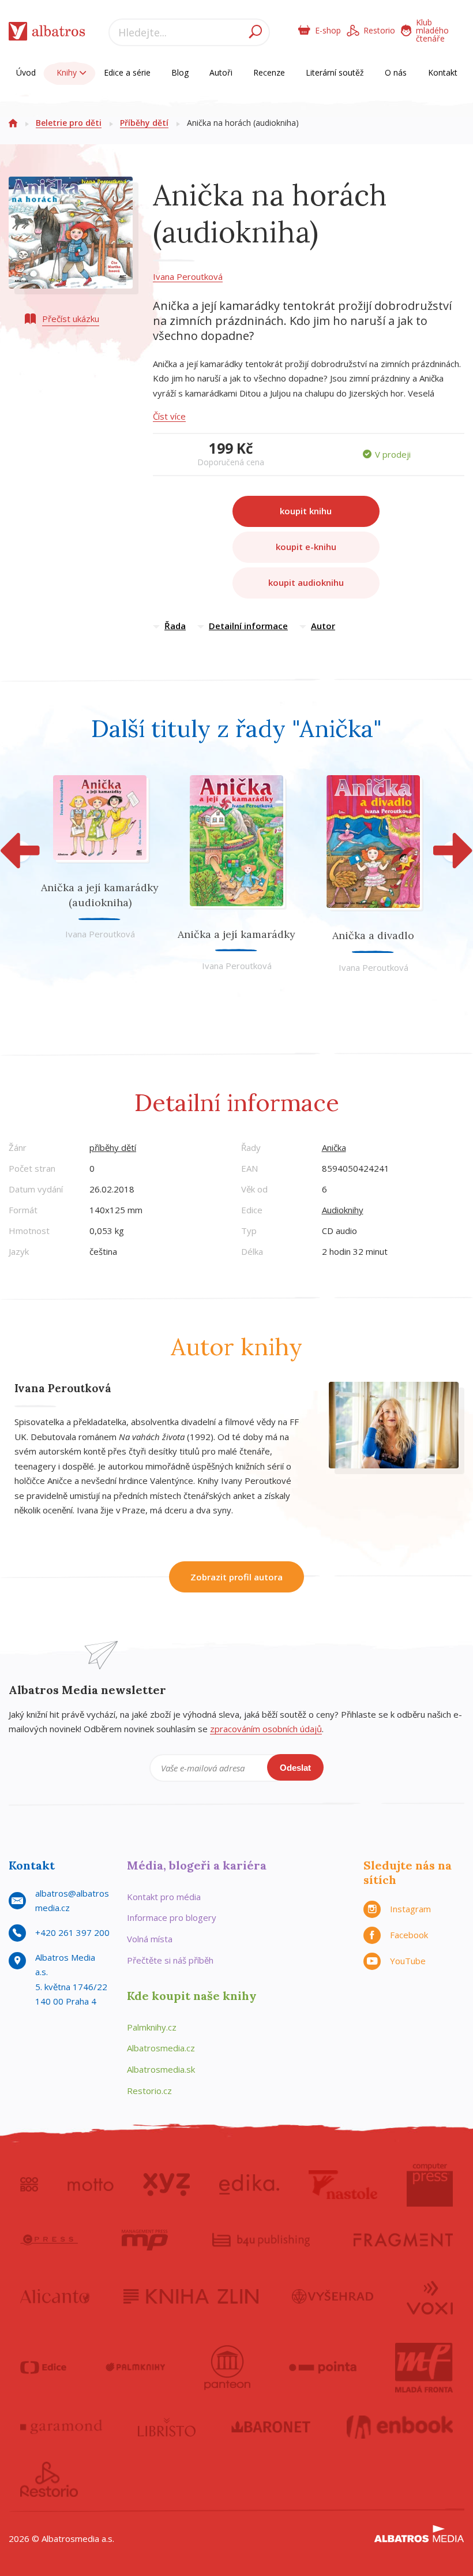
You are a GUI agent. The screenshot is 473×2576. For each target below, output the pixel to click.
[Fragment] (403, 2240)
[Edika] (249, 2185)
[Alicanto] (55, 2297)
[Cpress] (49, 2240)
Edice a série (127, 72)
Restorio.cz (149, 2091)
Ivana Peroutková (188, 276)
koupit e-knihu (306, 547)
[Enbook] (400, 2427)
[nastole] (343, 2185)
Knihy (68, 72)
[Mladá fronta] (424, 2368)
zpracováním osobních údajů (266, 1729)
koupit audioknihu (306, 582)
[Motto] (91, 2185)
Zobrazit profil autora (236, 1577)
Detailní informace (248, 626)
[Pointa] (323, 2368)
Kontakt (443, 72)
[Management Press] (145, 2240)
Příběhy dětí (144, 123)
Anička (334, 1147)
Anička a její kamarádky (236, 934)
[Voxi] (430, 2297)
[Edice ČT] (43, 2368)
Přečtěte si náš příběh (170, 1960)
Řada (175, 626)
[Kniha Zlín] (191, 2297)
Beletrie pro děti (69, 123)
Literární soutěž (335, 72)
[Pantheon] (227, 2368)
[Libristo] (167, 2427)
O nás (396, 72)
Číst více (169, 416)
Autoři (221, 72)
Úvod (26, 72)
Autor (323, 626)
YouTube (408, 1961)
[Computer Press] (430, 2185)
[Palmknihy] (136, 2368)
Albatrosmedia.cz (161, 2048)
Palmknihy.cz (152, 2027)
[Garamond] (61, 2427)
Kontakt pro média (164, 1897)
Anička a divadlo (373, 935)
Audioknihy (343, 1210)
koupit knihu (306, 511)
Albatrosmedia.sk (161, 2069)
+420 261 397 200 (72, 1932)
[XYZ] (166, 2185)
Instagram (410, 1909)
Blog (180, 72)
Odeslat (295, 1768)
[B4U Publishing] (261, 2240)
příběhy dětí (113, 1147)
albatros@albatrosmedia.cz (72, 1901)
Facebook (409, 1935)
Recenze (269, 72)
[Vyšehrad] (333, 2297)
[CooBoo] (29, 2185)
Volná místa (150, 1939)
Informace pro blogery (172, 1917)
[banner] (47, 34)
